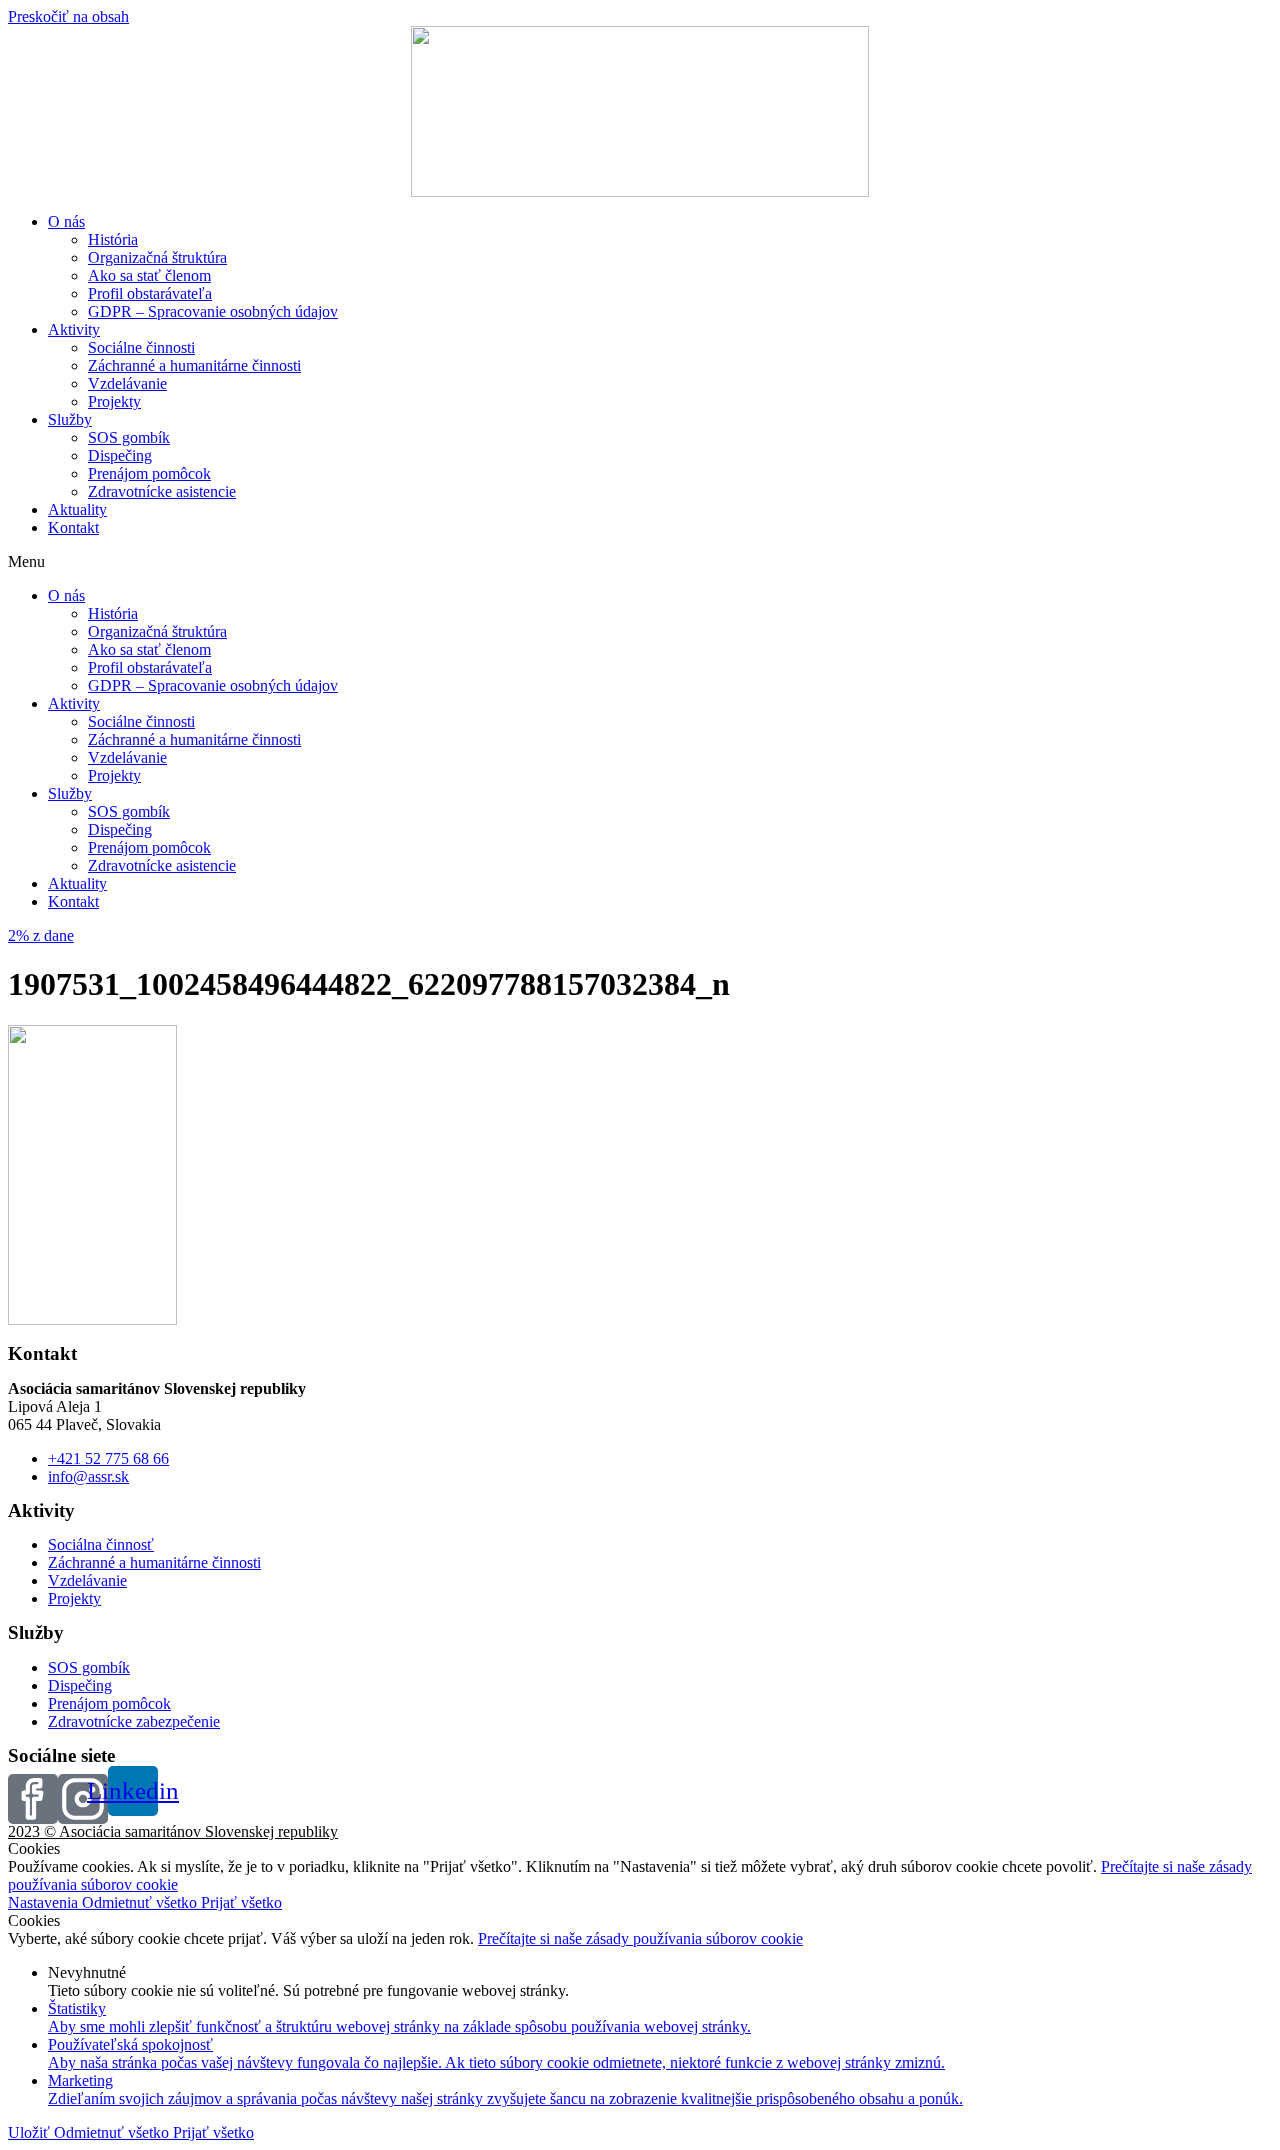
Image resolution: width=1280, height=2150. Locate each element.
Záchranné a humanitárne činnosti (194, 365)
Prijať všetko (241, 1902)
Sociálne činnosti (141, 347)
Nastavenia (45, 1902)
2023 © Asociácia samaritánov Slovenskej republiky (173, 1831)
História (113, 239)
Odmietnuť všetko (141, 1902)
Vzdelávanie (127, 383)
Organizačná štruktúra (157, 257)
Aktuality (77, 509)
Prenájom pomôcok (149, 473)
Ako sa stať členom (149, 275)
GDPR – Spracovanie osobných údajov (213, 311)
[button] (640, 562)
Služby (70, 419)
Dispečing (120, 455)
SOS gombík (129, 437)
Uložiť (31, 2132)
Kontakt (73, 527)
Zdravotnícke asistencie (162, 491)
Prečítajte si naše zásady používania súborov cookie (640, 1938)
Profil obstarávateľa (150, 293)
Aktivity (74, 329)
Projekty (114, 401)
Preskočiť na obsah (68, 16)
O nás (66, 221)
